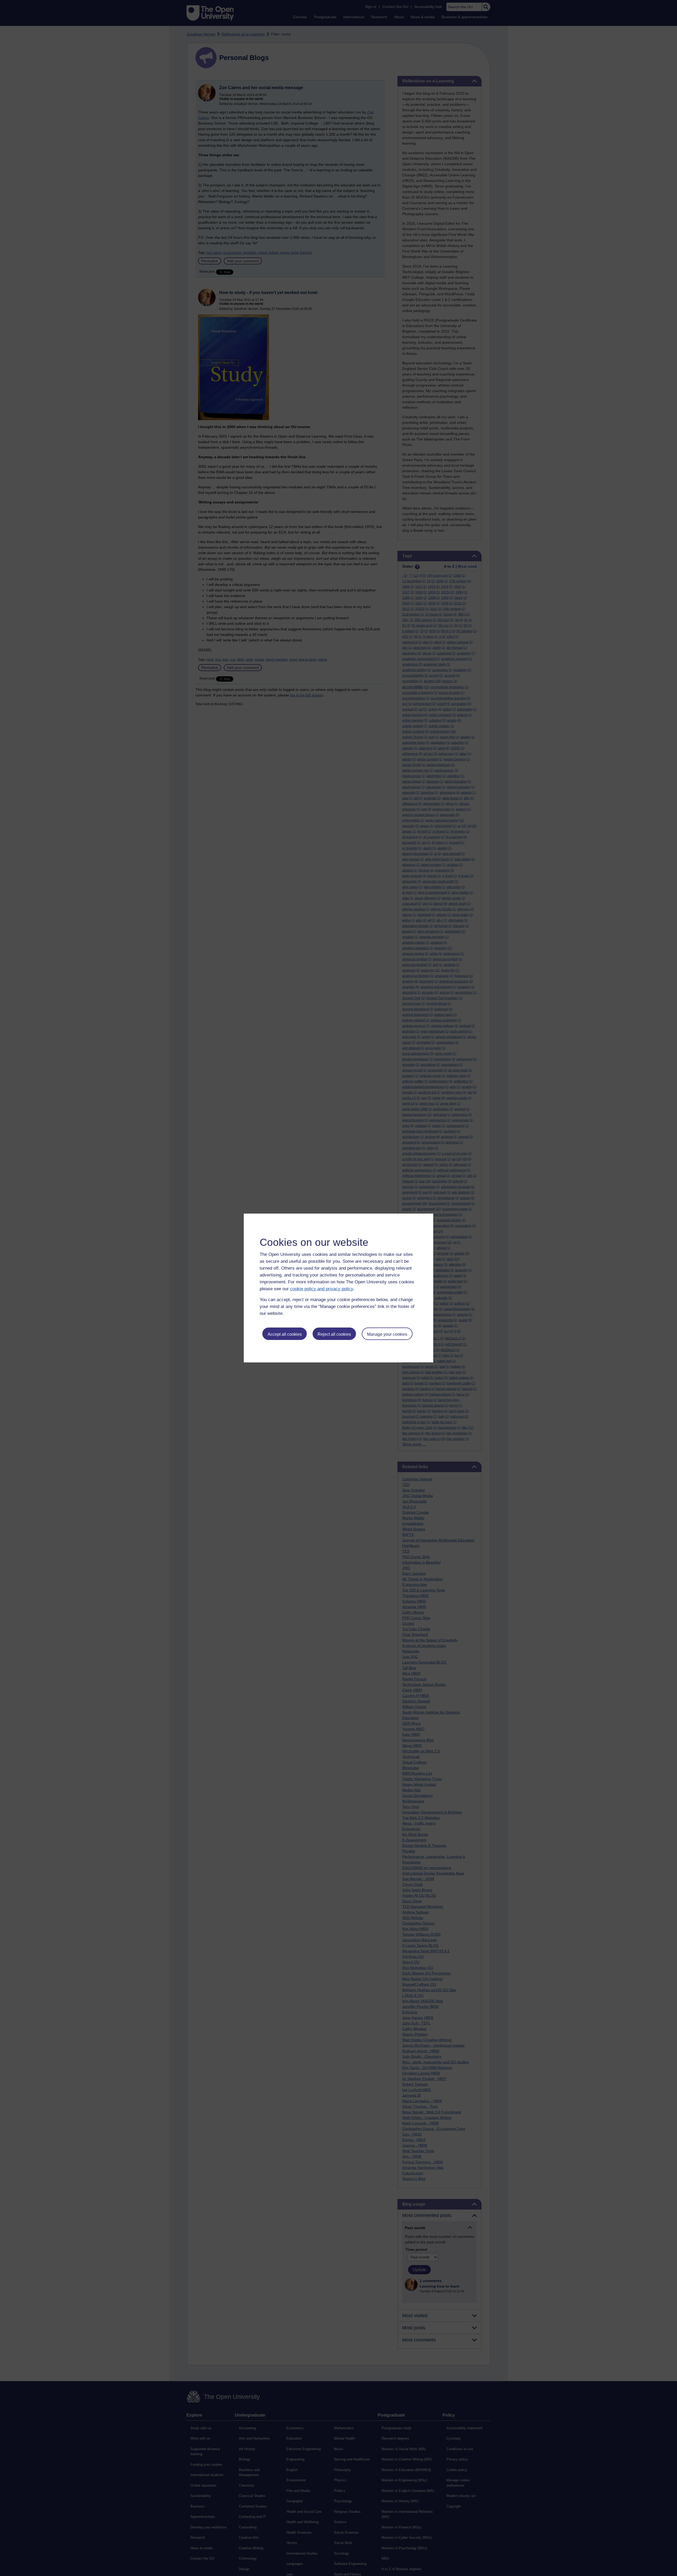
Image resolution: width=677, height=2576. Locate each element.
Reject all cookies (334, 1334)
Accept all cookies (285, 1334)
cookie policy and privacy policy (322, 1289)
